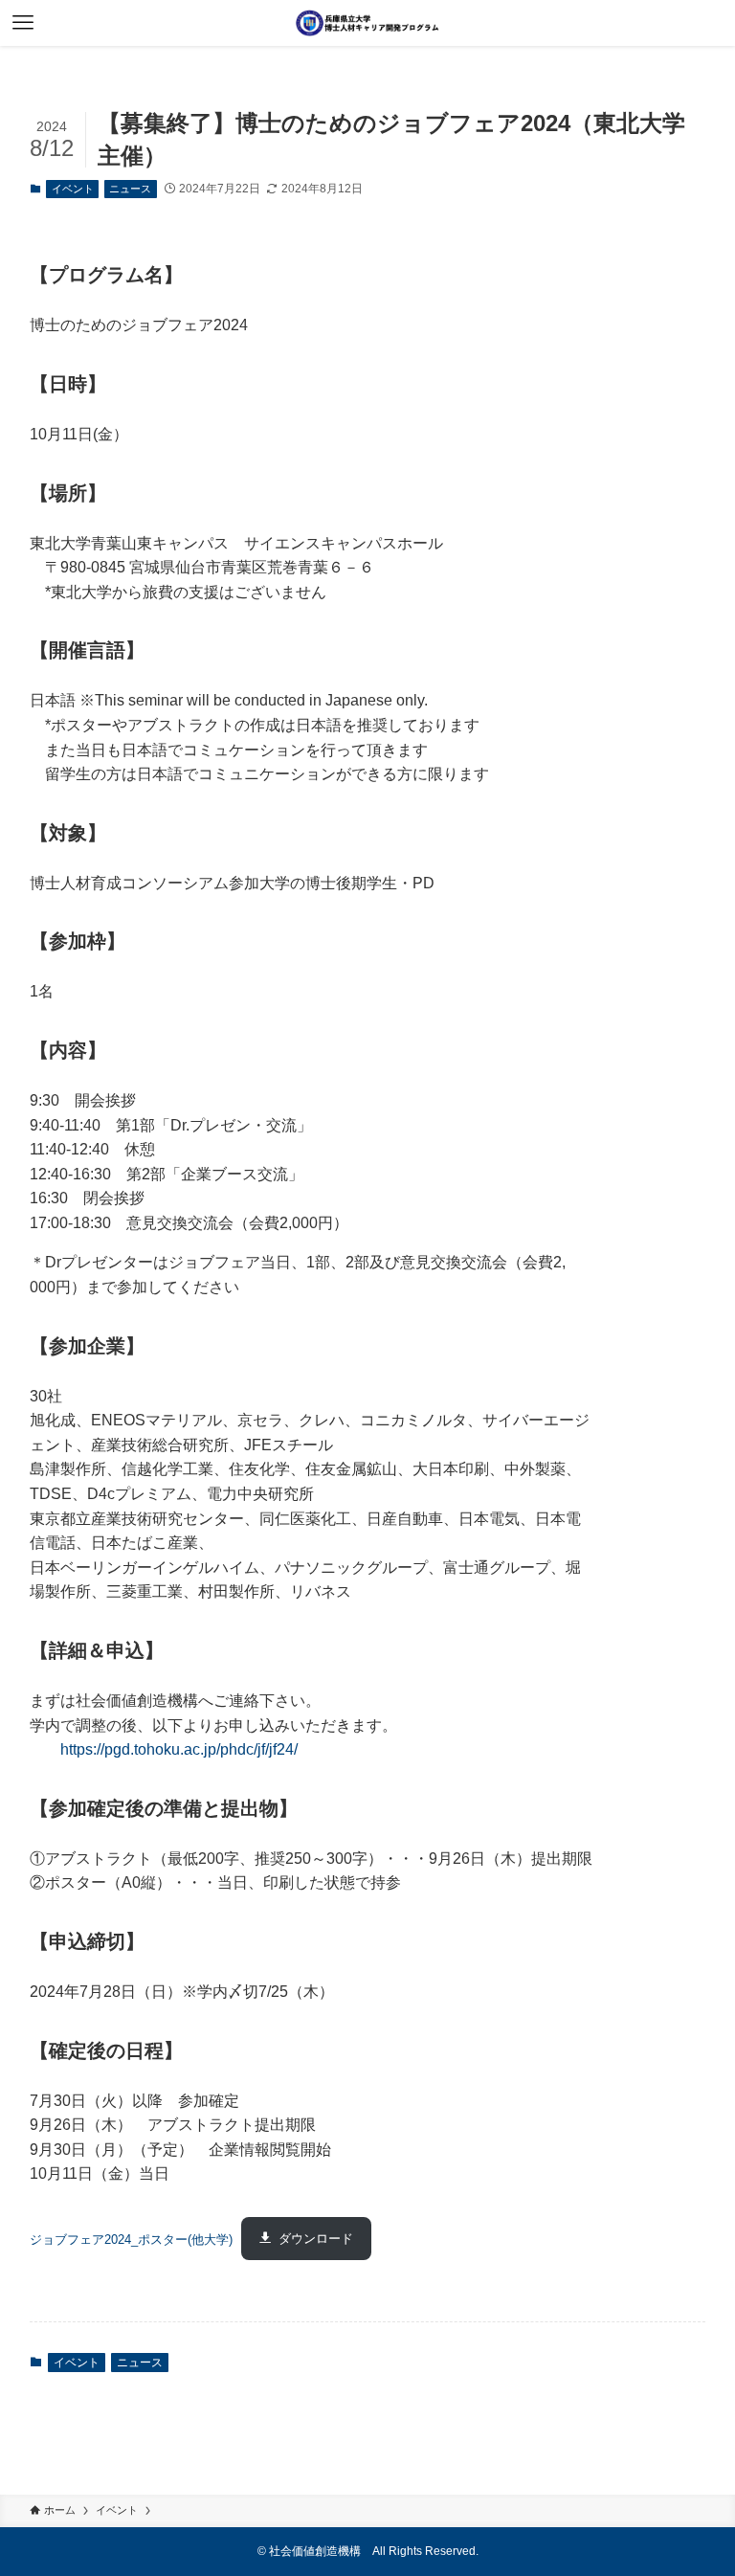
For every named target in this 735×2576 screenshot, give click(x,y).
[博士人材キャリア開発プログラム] (367, 23)
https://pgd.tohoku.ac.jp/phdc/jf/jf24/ (179, 1749)
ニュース (130, 189)
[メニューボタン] (23, 23)
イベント (73, 189)
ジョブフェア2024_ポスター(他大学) (131, 2239)
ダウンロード (316, 2239)
